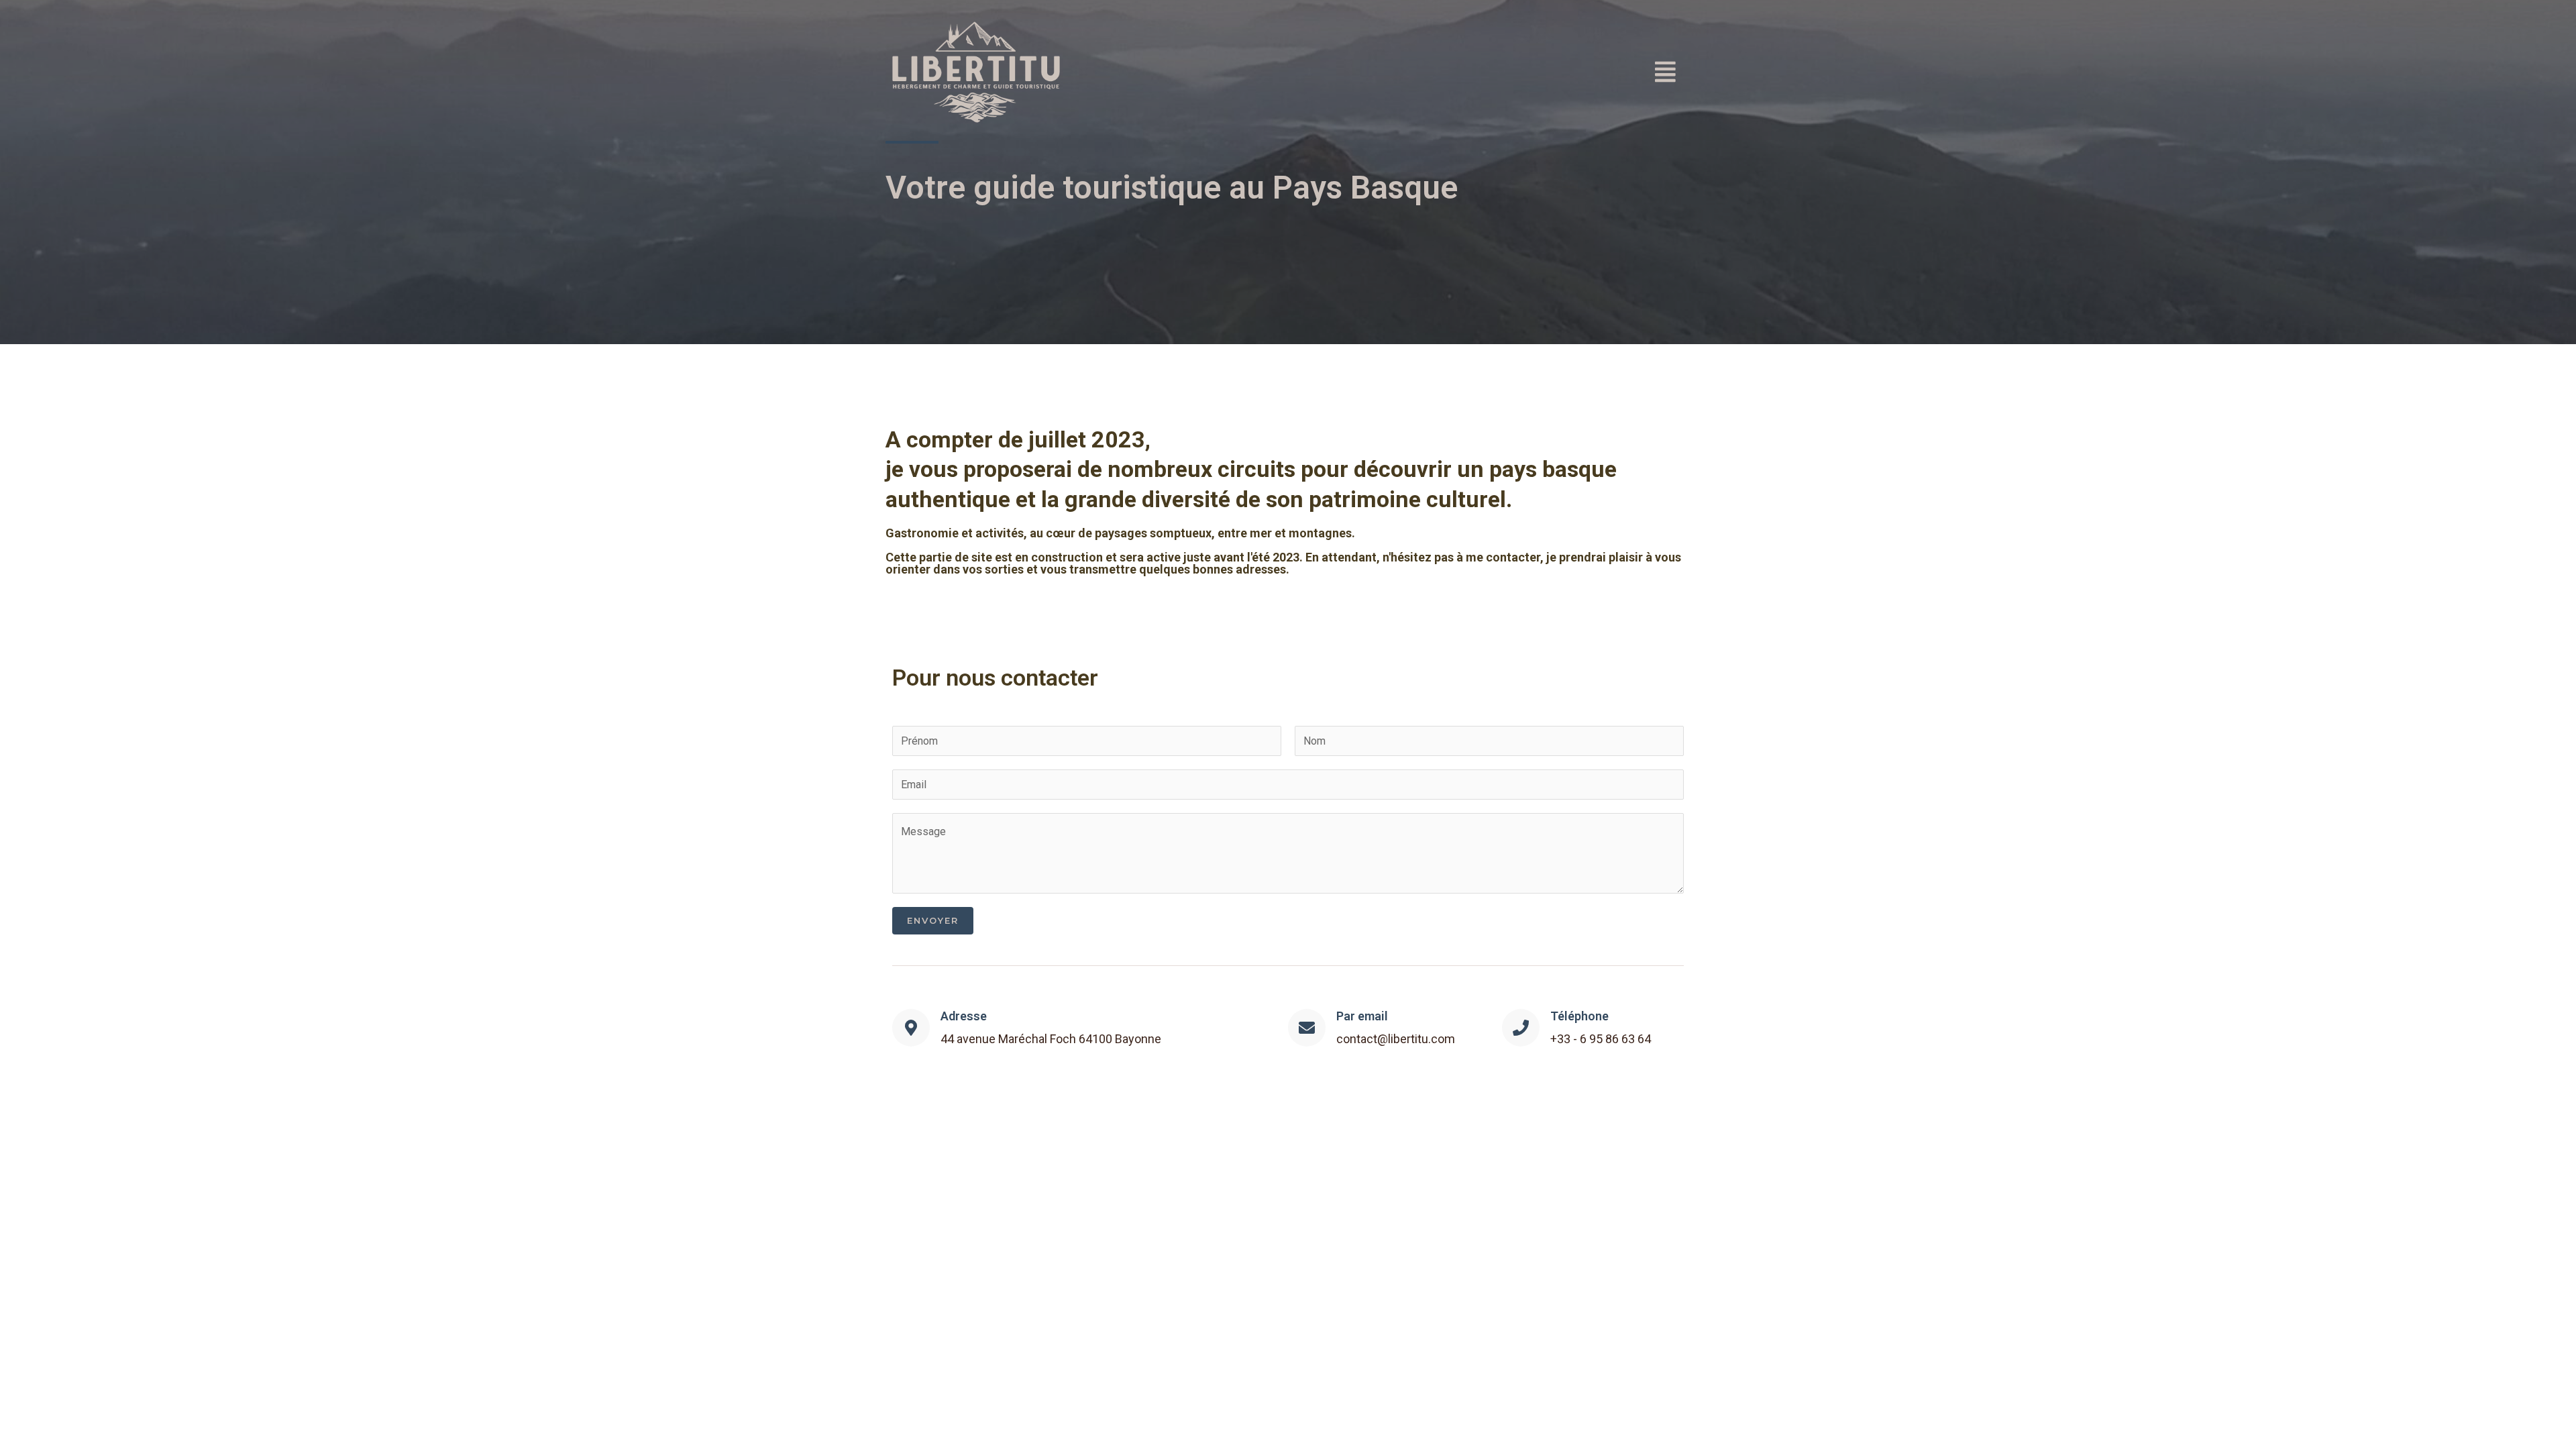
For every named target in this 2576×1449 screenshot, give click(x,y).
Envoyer (933, 920)
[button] (1570, 72)
